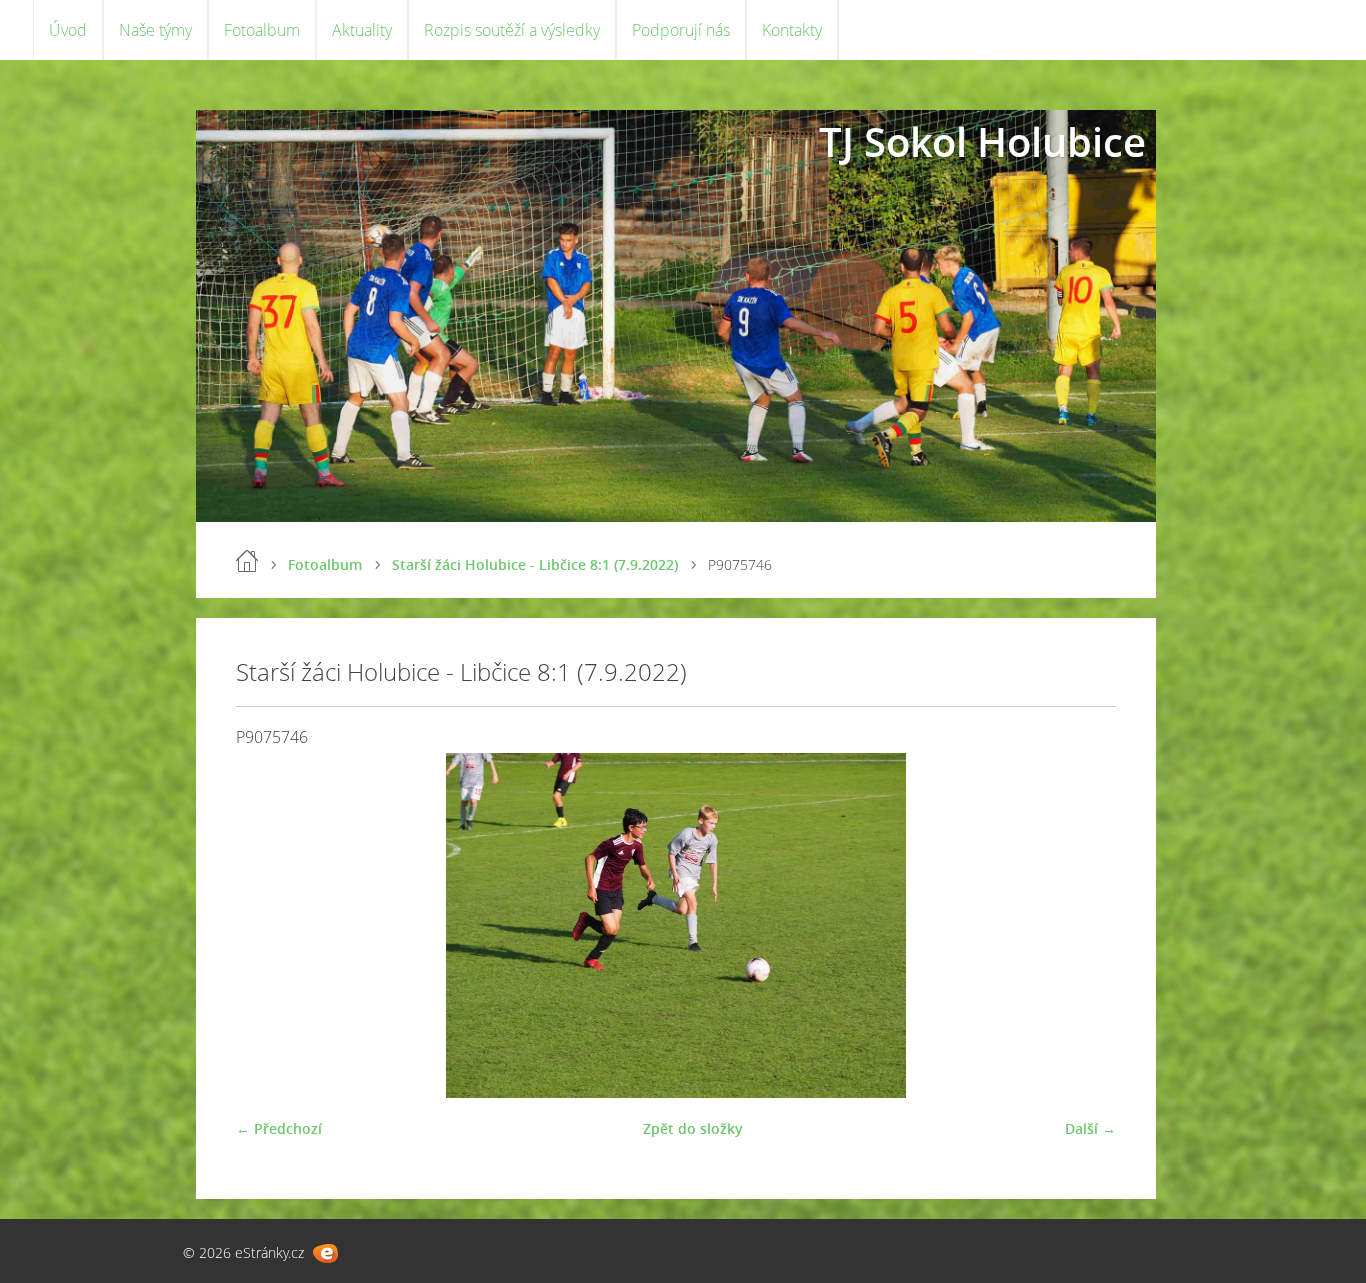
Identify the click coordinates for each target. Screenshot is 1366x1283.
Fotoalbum (262, 30)
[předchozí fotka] (268, 925)
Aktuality (362, 30)
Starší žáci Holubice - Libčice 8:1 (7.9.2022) (535, 564)
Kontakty (792, 30)
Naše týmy (155, 30)
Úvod (68, 30)
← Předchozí (279, 1128)
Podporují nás (681, 30)
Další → (1090, 1128)
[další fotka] (1083, 925)
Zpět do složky (693, 1128)
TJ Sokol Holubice (982, 141)
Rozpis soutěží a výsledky (512, 30)
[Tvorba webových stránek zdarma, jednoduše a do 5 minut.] (325, 1253)
